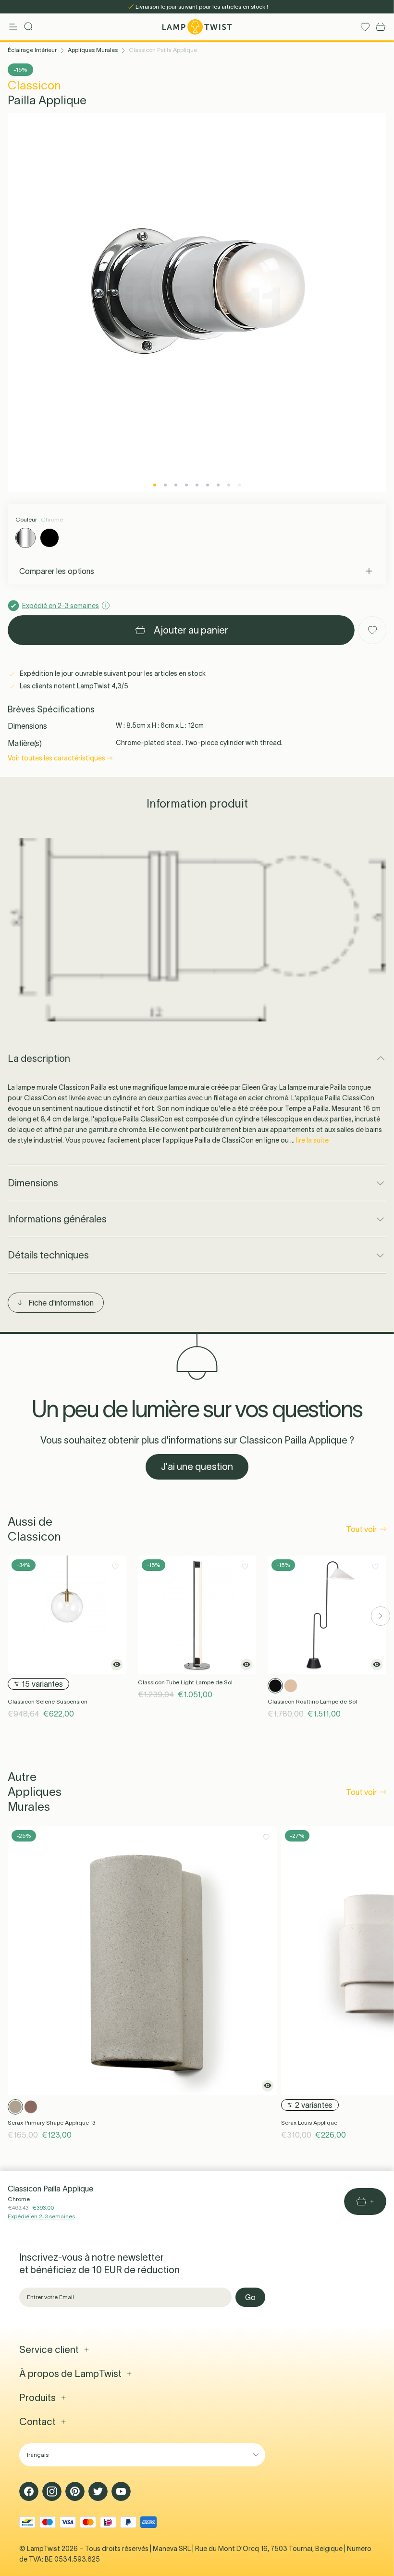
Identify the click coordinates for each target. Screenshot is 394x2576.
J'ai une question (197, 1467)
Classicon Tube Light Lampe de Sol (185, 1682)
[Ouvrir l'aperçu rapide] (117, 1665)
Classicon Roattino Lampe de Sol (312, 1701)
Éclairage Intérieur (32, 50)
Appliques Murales (93, 50)
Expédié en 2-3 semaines (41, 2216)
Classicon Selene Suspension (48, 1701)
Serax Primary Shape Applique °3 (51, 2122)
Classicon (34, 85)
